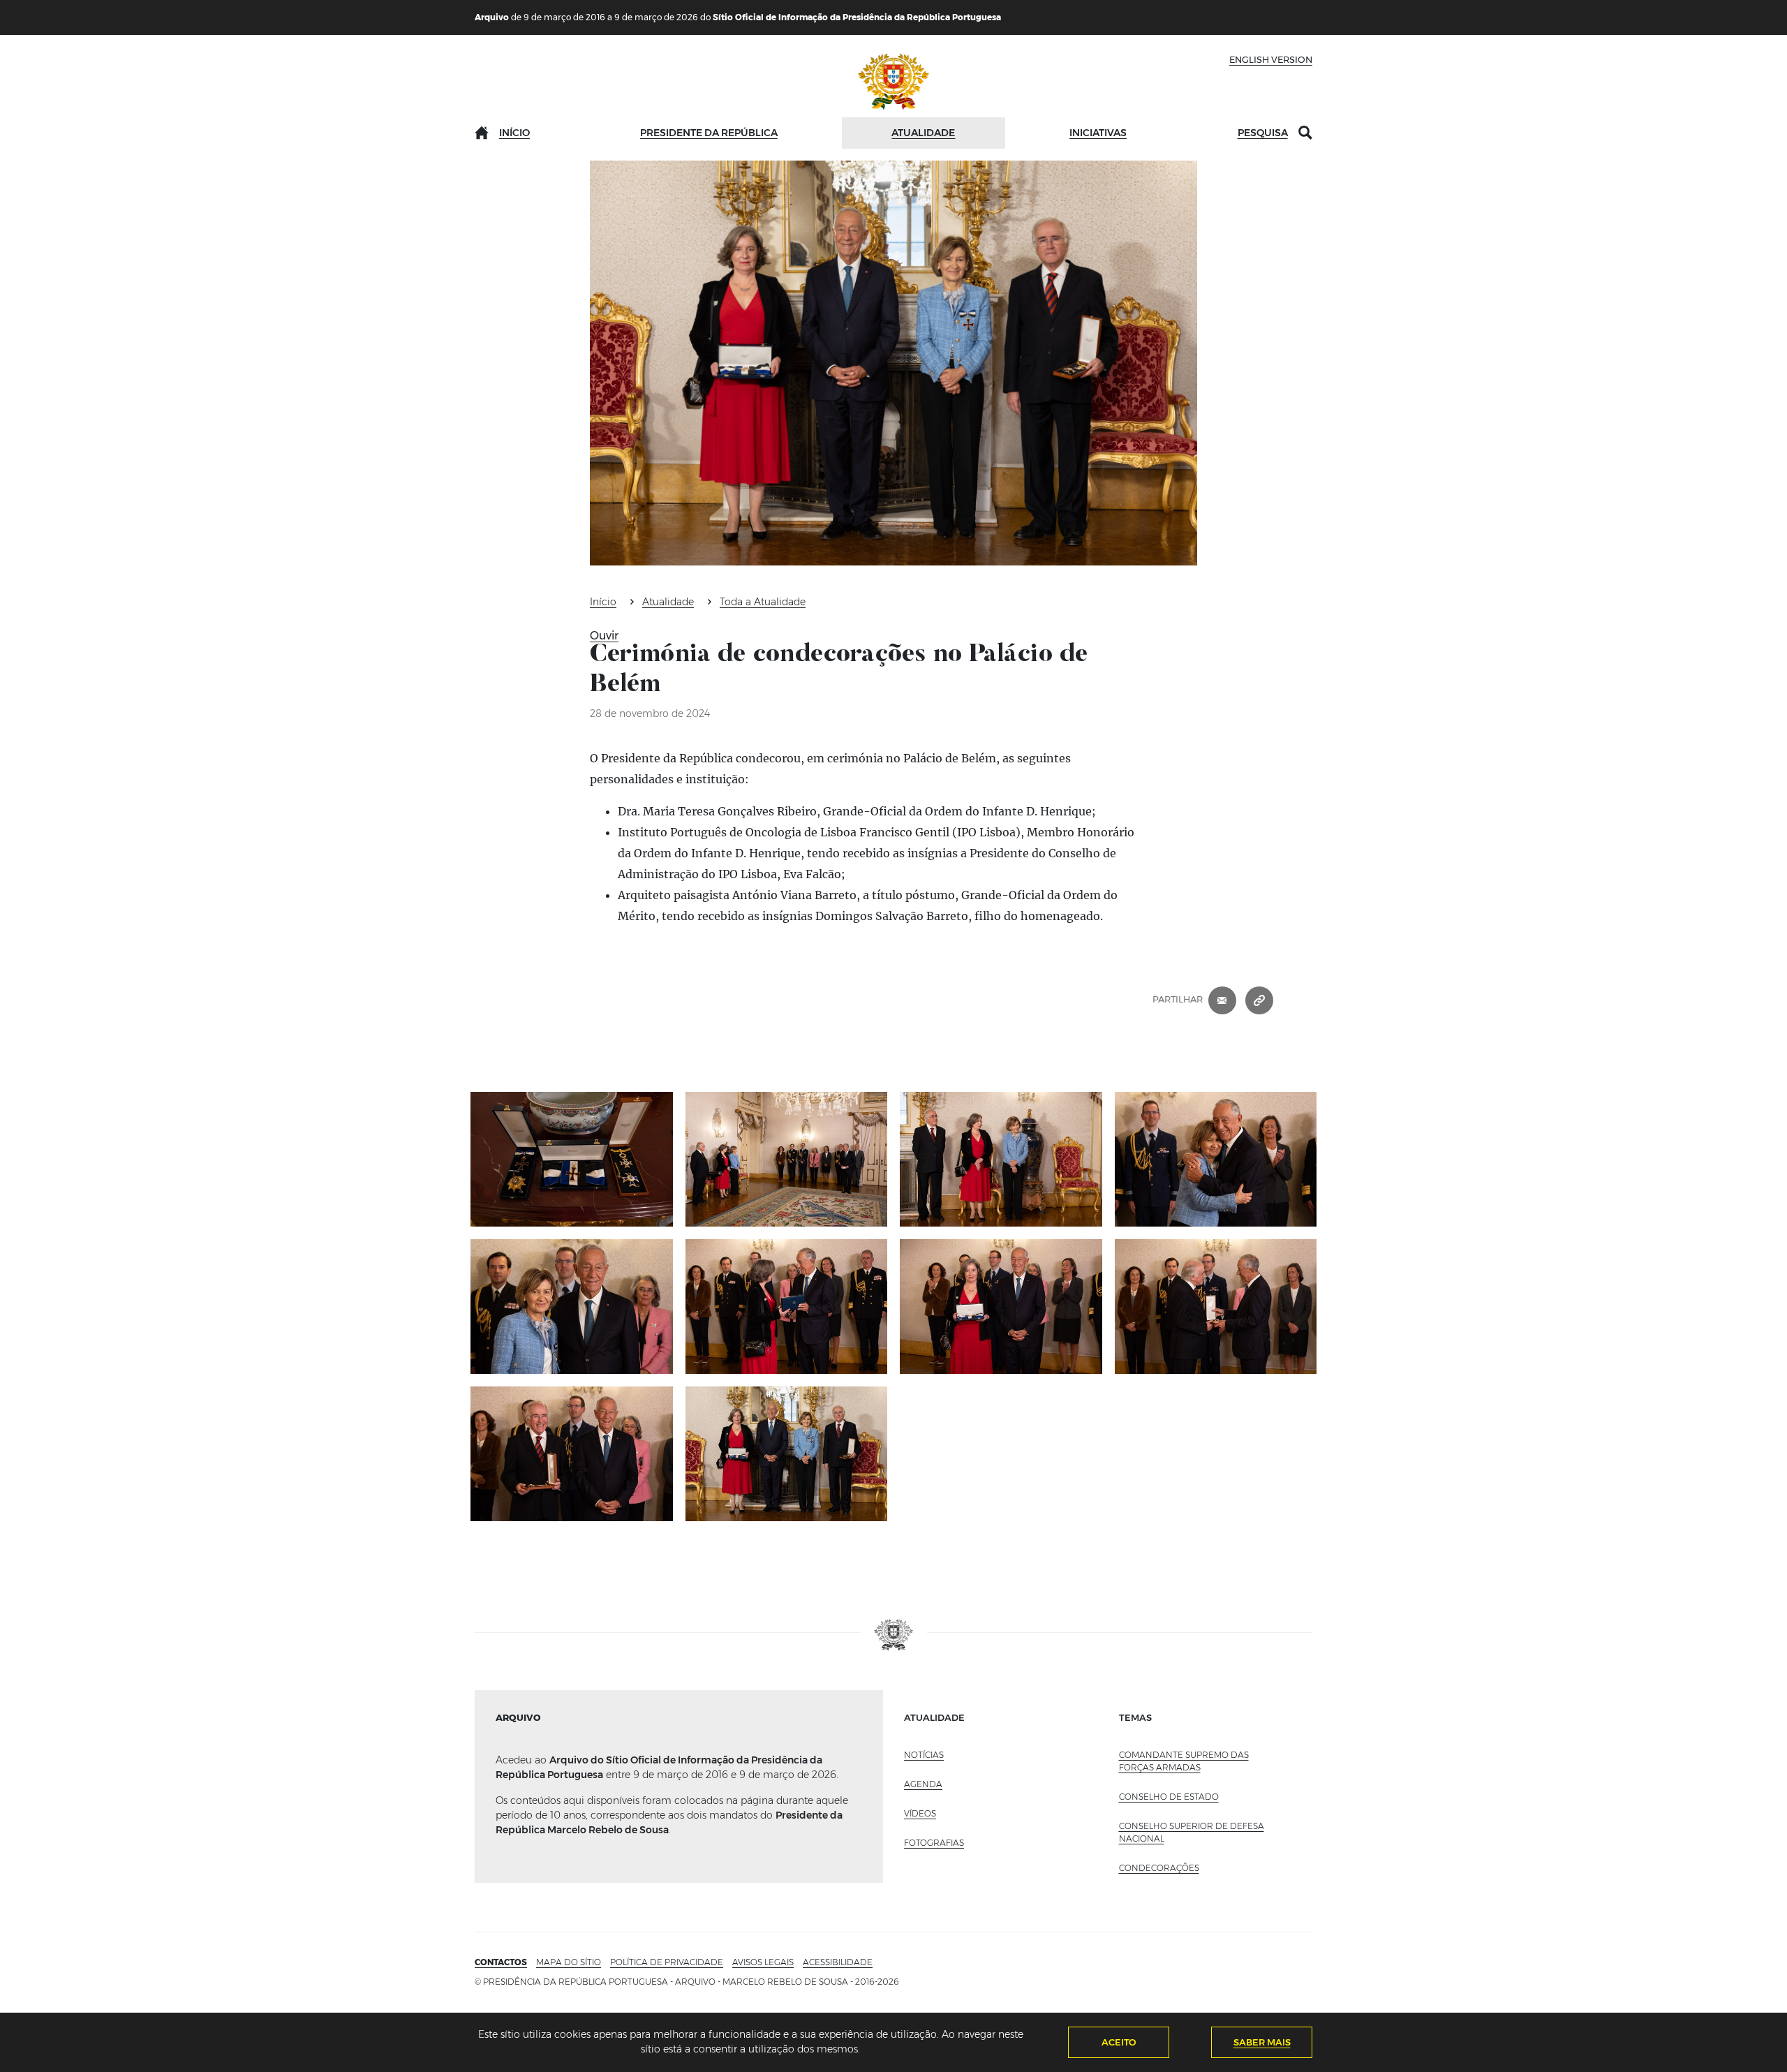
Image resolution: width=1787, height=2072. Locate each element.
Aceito (1119, 2042)
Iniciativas (1098, 133)
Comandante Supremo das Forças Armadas (1184, 1761)
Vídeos (920, 1813)
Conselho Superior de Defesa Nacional (1192, 1832)
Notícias (924, 1755)
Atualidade (923, 133)
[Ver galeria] (572, 1159)
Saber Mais (1262, 2042)
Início (514, 133)
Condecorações (1159, 1868)
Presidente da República (709, 133)
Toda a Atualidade (763, 602)
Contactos (501, 1962)
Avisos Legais (763, 1962)
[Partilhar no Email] (1222, 1000)
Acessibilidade (838, 1962)
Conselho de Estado (1169, 1797)
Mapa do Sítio (569, 1962)
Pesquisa (1263, 133)
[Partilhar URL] (1259, 1000)
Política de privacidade (667, 1962)
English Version (1271, 59)
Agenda (923, 1784)
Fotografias (934, 1843)
